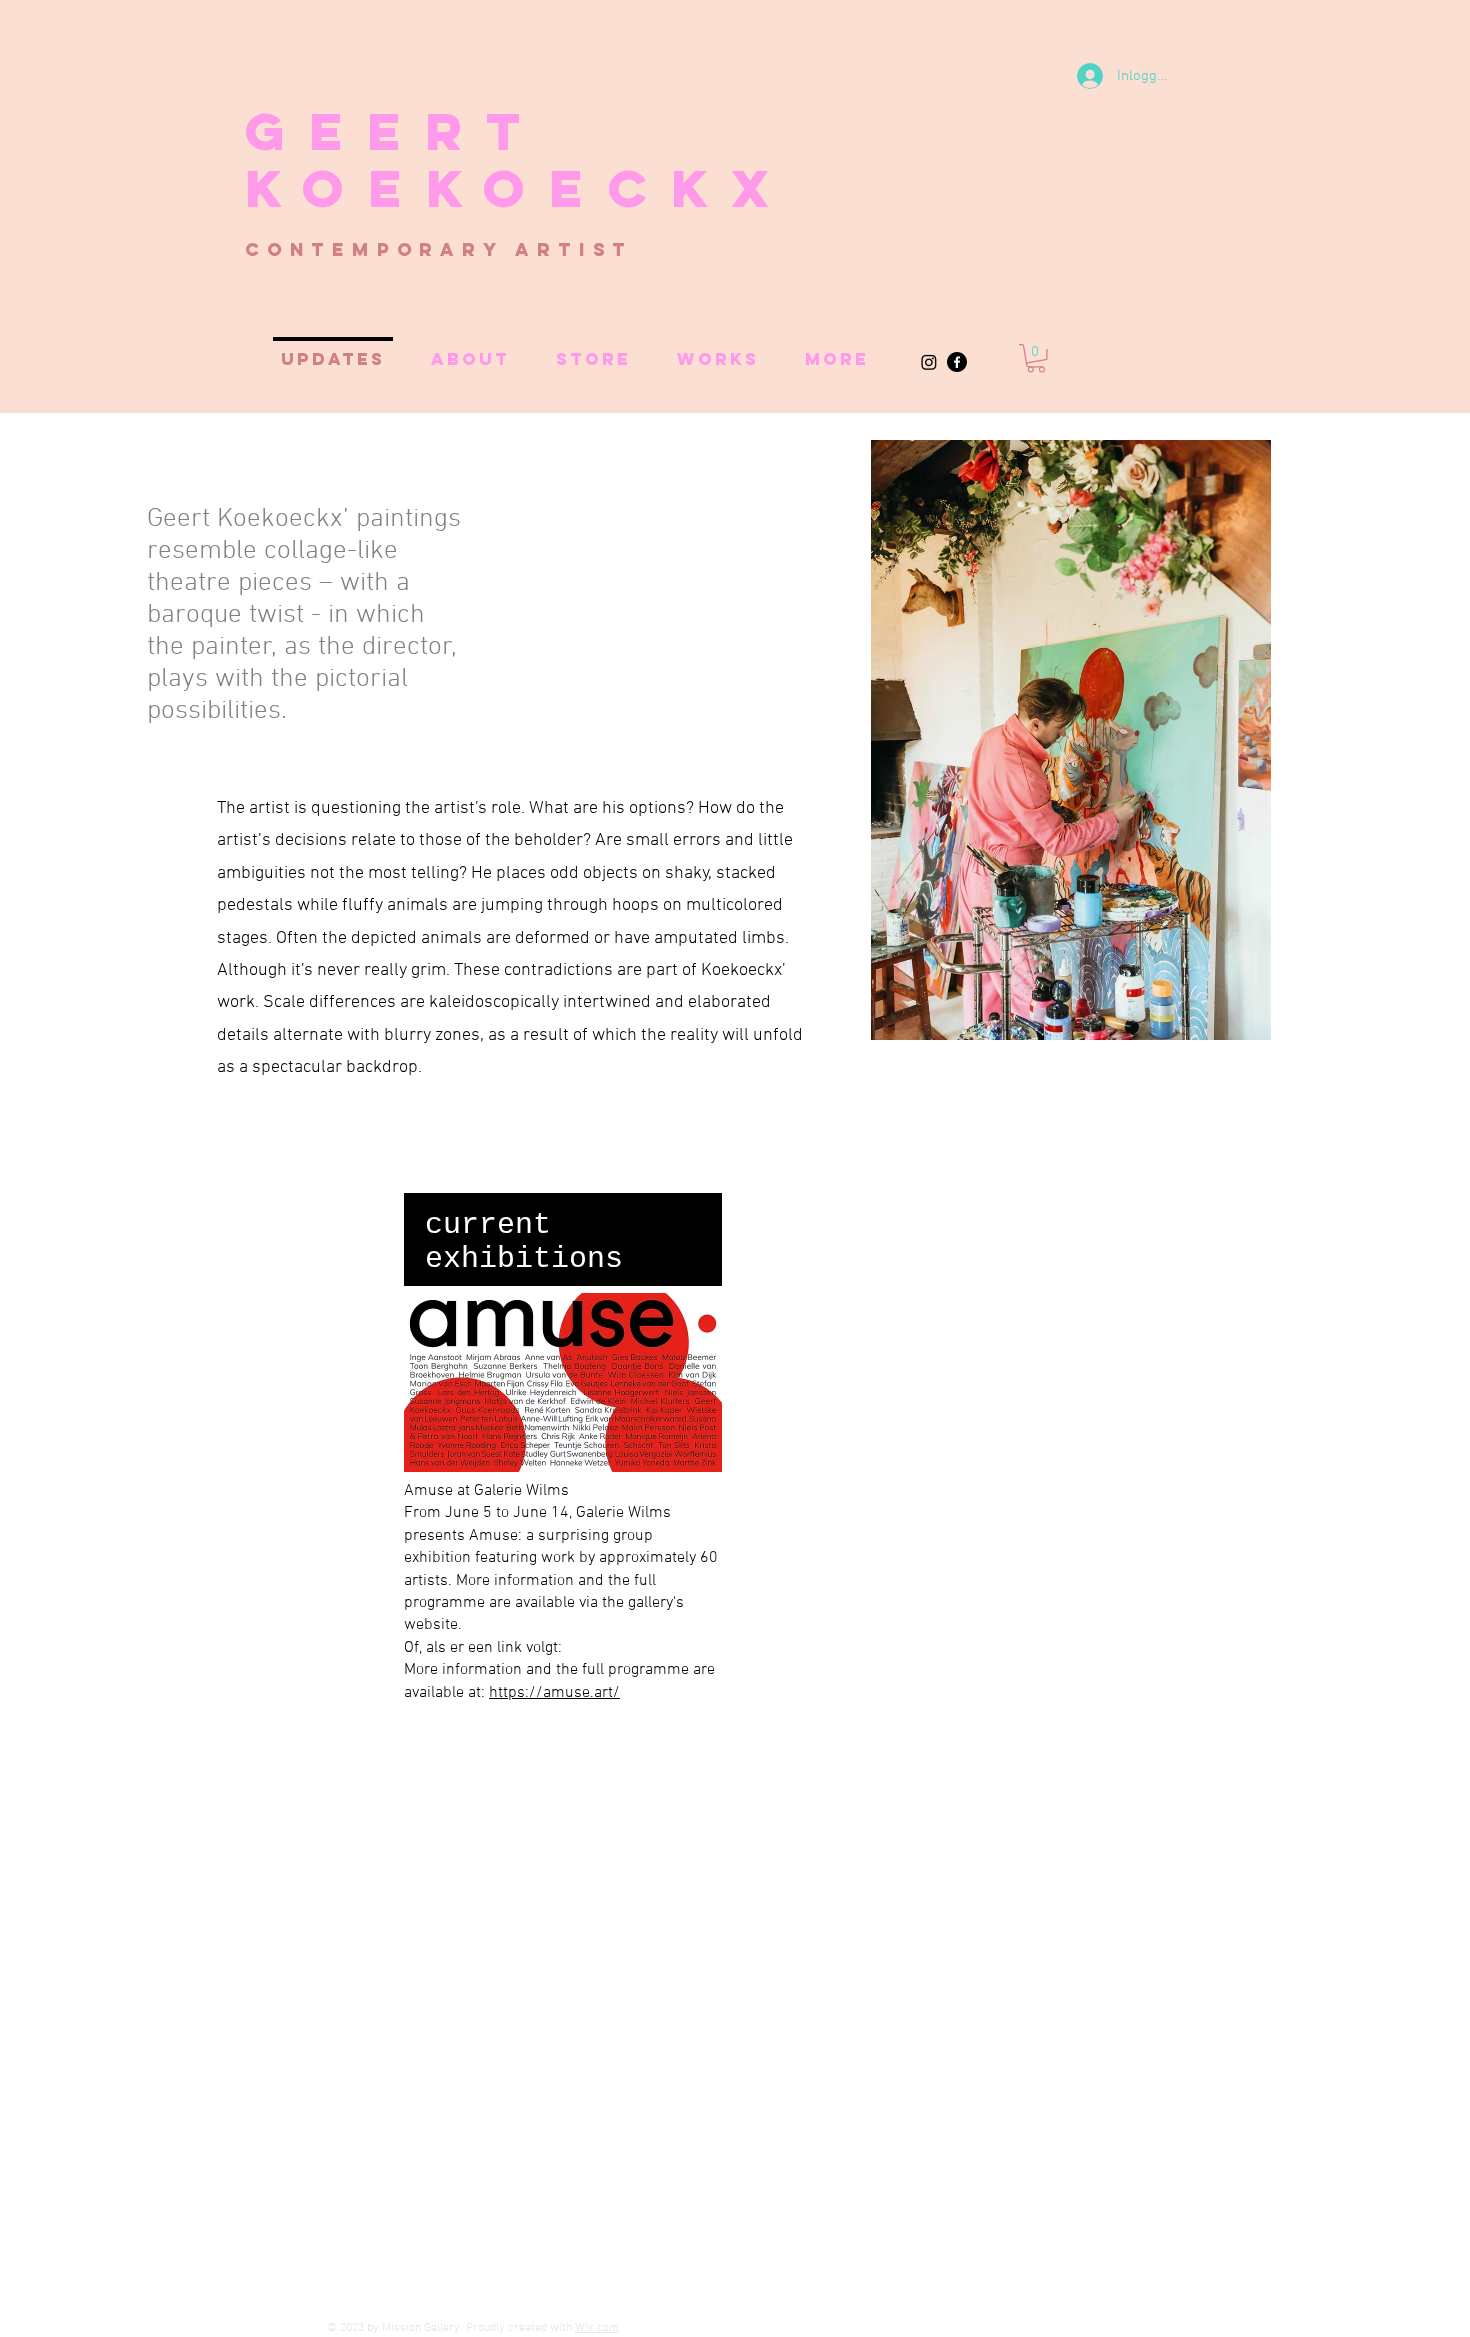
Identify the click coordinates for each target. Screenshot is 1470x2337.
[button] (1036, 358)
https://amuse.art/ (554, 1693)
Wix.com (597, 2328)
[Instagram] (929, 362)
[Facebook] (957, 362)
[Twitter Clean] (1143, 2276)
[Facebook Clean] (1117, 2276)
